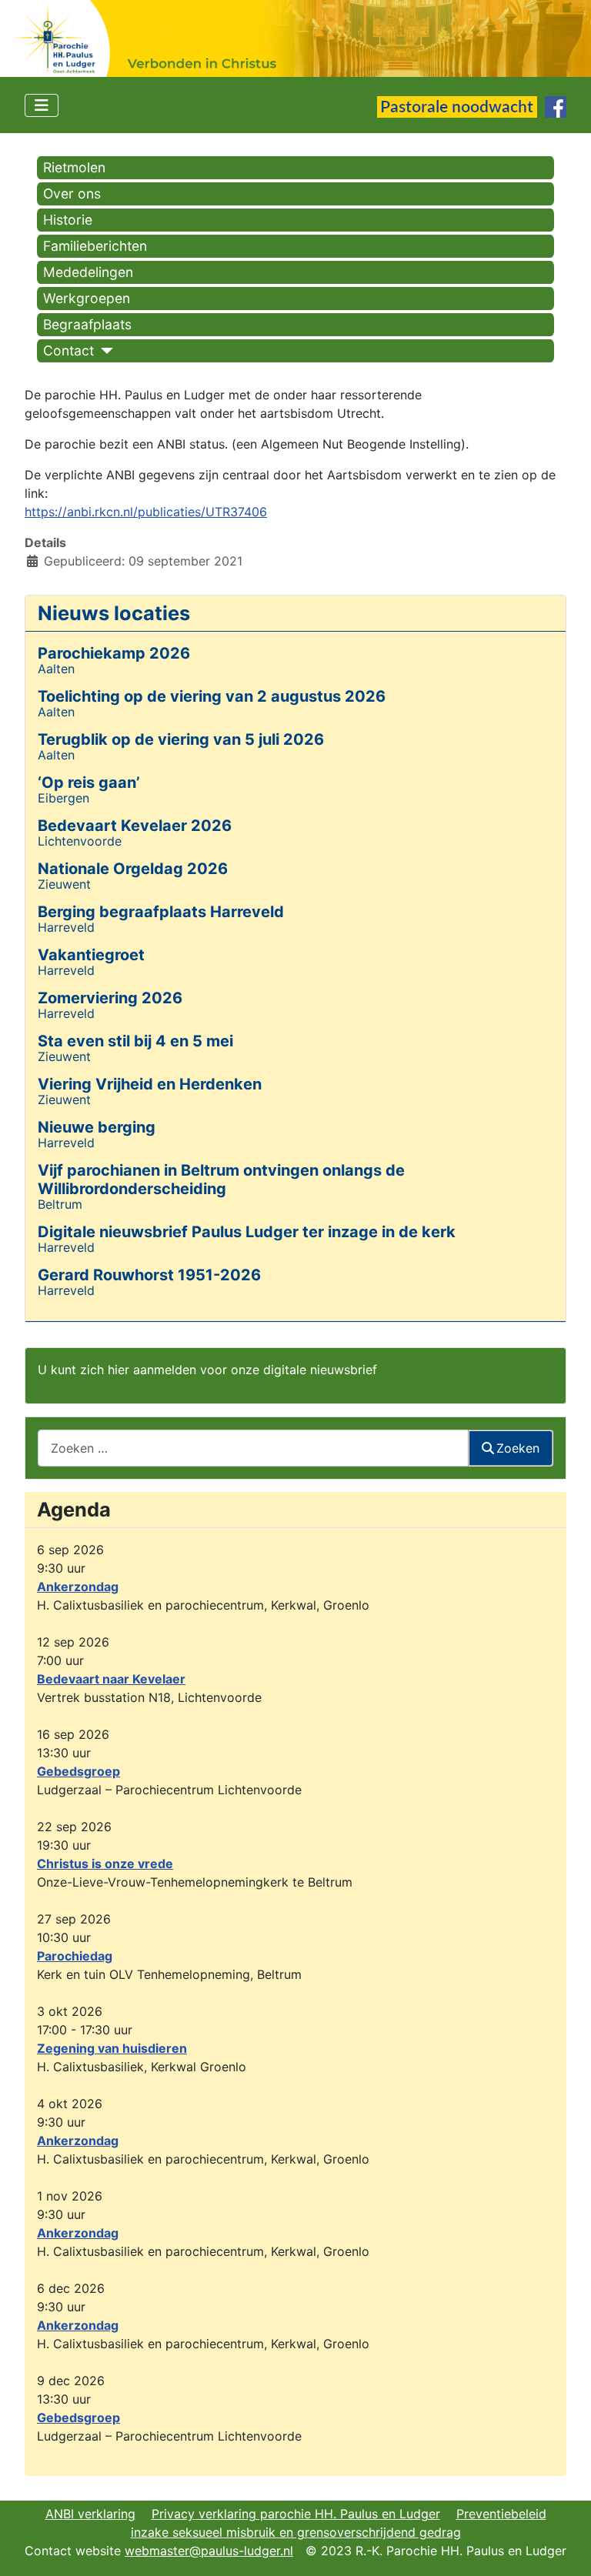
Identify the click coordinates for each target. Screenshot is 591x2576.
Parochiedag (75, 1956)
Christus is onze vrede (105, 1864)
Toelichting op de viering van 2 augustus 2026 (212, 696)
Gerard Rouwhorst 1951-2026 (149, 1275)
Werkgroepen (87, 298)
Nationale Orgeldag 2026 (133, 869)
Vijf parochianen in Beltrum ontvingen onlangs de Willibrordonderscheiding (221, 1180)
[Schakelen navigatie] (42, 105)
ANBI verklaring (90, 2514)
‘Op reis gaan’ (89, 782)
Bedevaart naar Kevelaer (111, 1679)
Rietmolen (74, 167)
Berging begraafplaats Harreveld (161, 912)
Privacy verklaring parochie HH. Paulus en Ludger (296, 2514)
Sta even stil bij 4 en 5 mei (135, 1041)
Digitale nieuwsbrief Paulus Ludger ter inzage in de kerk (247, 1232)
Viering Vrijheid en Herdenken (150, 1084)
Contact (68, 350)
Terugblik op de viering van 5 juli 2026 (181, 739)
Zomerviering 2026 (110, 998)
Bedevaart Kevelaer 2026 (135, 826)
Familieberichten (95, 246)
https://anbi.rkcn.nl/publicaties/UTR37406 (146, 512)
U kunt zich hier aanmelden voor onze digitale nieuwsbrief (207, 1370)
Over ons (72, 194)
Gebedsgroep (78, 1771)
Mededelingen (88, 272)
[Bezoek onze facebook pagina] (556, 105)
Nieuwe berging (97, 1127)
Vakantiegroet (91, 955)
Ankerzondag (78, 1587)
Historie (68, 220)
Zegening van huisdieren (112, 2048)
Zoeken (518, 1448)
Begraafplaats (87, 324)
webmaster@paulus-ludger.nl (209, 2551)
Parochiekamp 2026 (114, 653)
